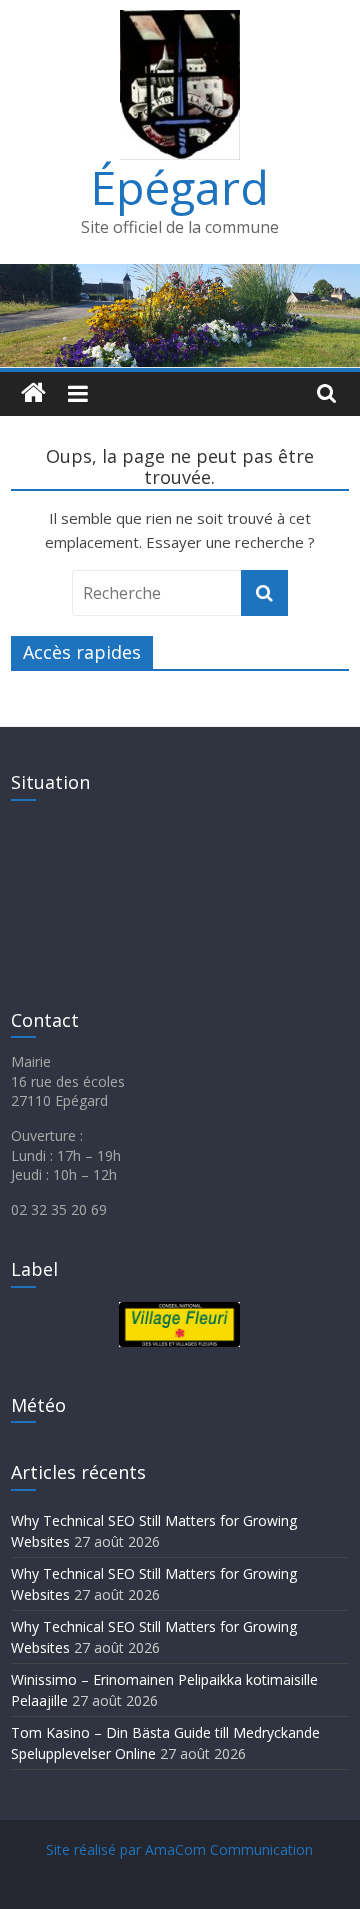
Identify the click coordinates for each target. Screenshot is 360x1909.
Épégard (180, 187)
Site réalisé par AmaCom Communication (179, 1849)
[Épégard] (180, 276)
